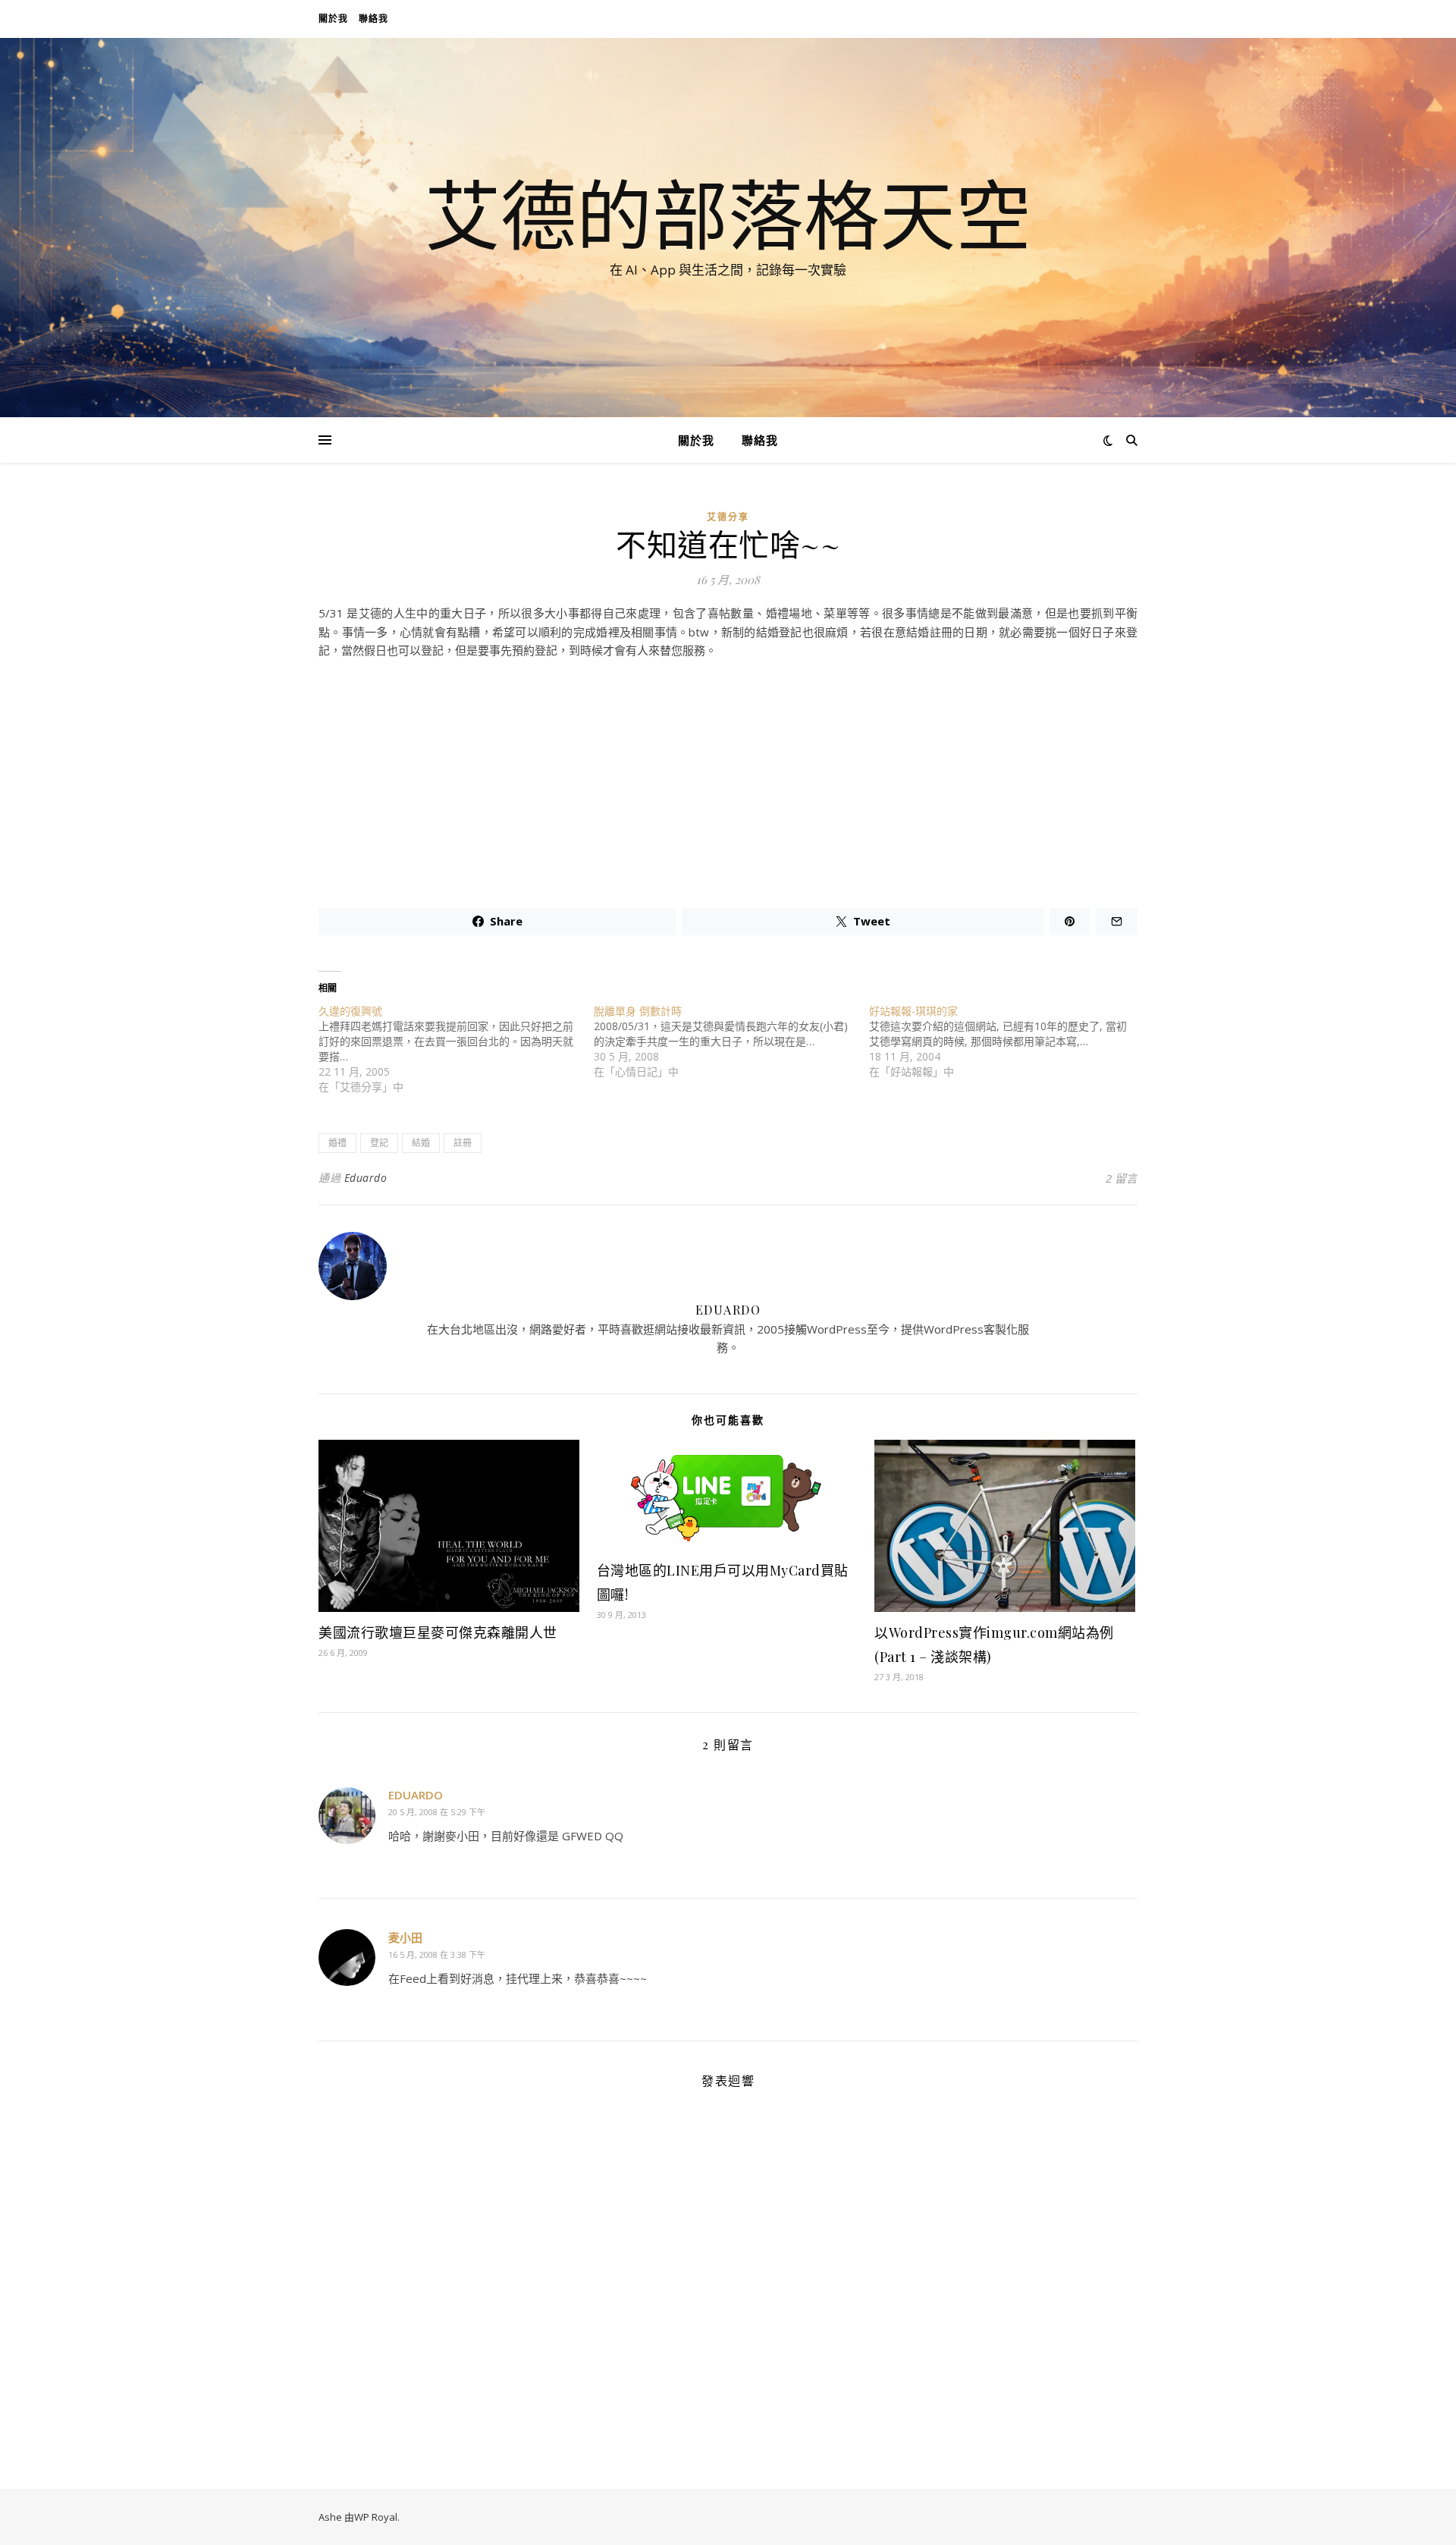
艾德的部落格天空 (728, 214)
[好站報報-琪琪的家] (1007, 1042)
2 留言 (1122, 1178)
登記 (379, 1143)
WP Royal (376, 2517)
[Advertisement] (728, 778)
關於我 (333, 19)
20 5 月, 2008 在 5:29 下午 (437, 1812)
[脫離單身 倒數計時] (731, 1042)
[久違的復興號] (456, 1049)
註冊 (463, 1143)
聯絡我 (373, 19)
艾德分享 (728, 517)
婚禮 (337, 1143)
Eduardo (366, 1178)
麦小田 (405, 1937)
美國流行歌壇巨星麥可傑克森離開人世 (438, 1632)
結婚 (421, 1143)
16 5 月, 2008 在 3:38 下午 (437, 1954)
